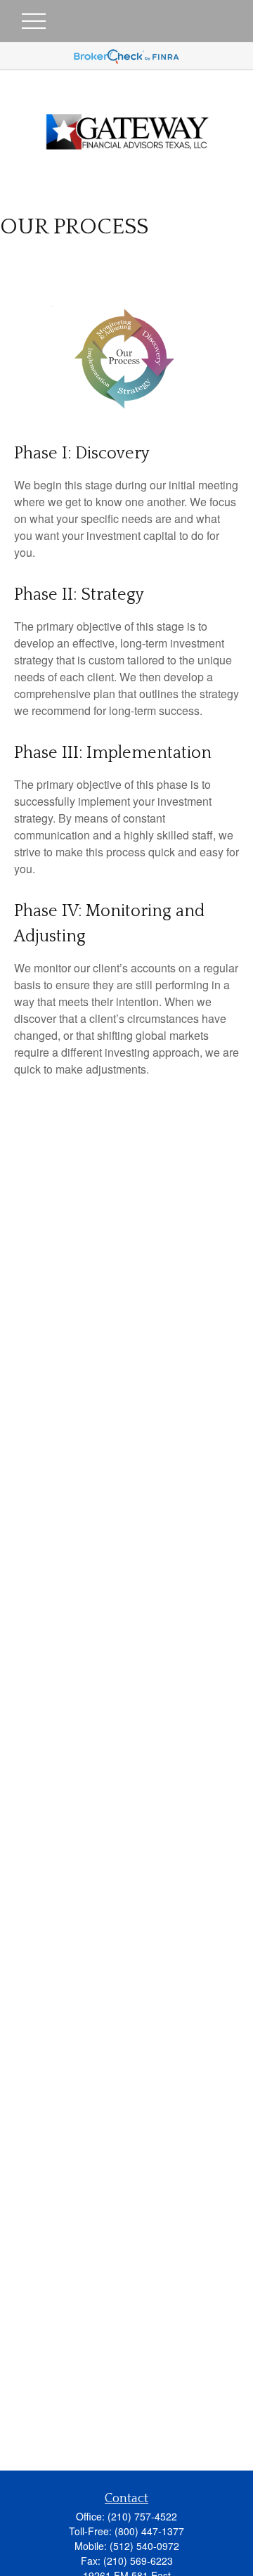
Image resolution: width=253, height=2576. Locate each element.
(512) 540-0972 (144, 2546)
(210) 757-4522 (142, 2516)
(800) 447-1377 (149, 2531)
